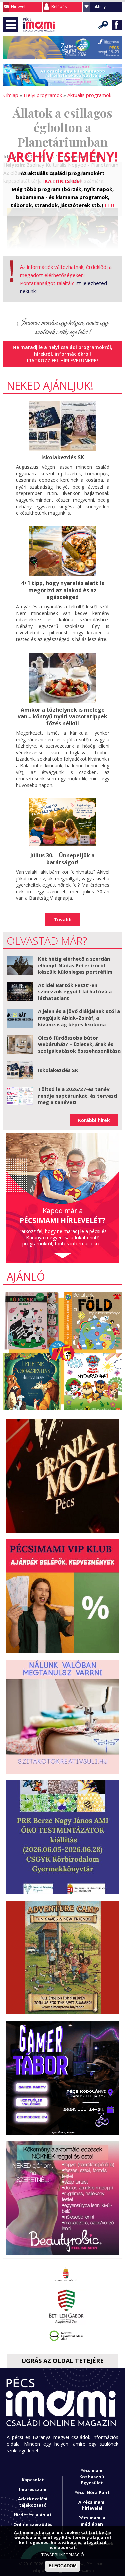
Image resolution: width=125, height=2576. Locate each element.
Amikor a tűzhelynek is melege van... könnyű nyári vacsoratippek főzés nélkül (62, 717)
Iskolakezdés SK (63, 457)
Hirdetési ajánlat (33, 2515)
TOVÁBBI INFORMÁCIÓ (63, 2555)
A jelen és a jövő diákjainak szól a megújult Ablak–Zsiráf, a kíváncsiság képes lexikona (79, 1018)
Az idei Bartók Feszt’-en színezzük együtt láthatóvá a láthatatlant (75, 992)
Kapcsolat (33, 2480)
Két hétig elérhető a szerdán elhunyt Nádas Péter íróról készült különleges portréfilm (75, 965)
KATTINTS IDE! (63, 181)
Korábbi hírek (94, 1120)
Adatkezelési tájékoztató (33, 2502)
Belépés (59, 7)
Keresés (103, 25)
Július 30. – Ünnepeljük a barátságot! (62, 859)
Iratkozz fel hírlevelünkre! (62, 361)
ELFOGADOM (63, 2566)
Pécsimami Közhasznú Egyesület (92, 2477)
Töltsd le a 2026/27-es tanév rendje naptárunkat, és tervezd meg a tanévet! (77, 1096)
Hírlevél (18, 7)
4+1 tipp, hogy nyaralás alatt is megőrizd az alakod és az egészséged (62, 590)
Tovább (63, 919)
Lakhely (99, 7)
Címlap (11, 95)
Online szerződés (33, 2524)
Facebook (117, 25)
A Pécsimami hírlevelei (92, 2505)
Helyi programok (43, 95)
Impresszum (33, 2489)
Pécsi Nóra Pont (92, 2492)
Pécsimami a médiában (92, 2521)
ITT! (109, 205)
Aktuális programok (89, 95)
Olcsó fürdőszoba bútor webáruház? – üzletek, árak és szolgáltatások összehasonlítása (79, 1044)
